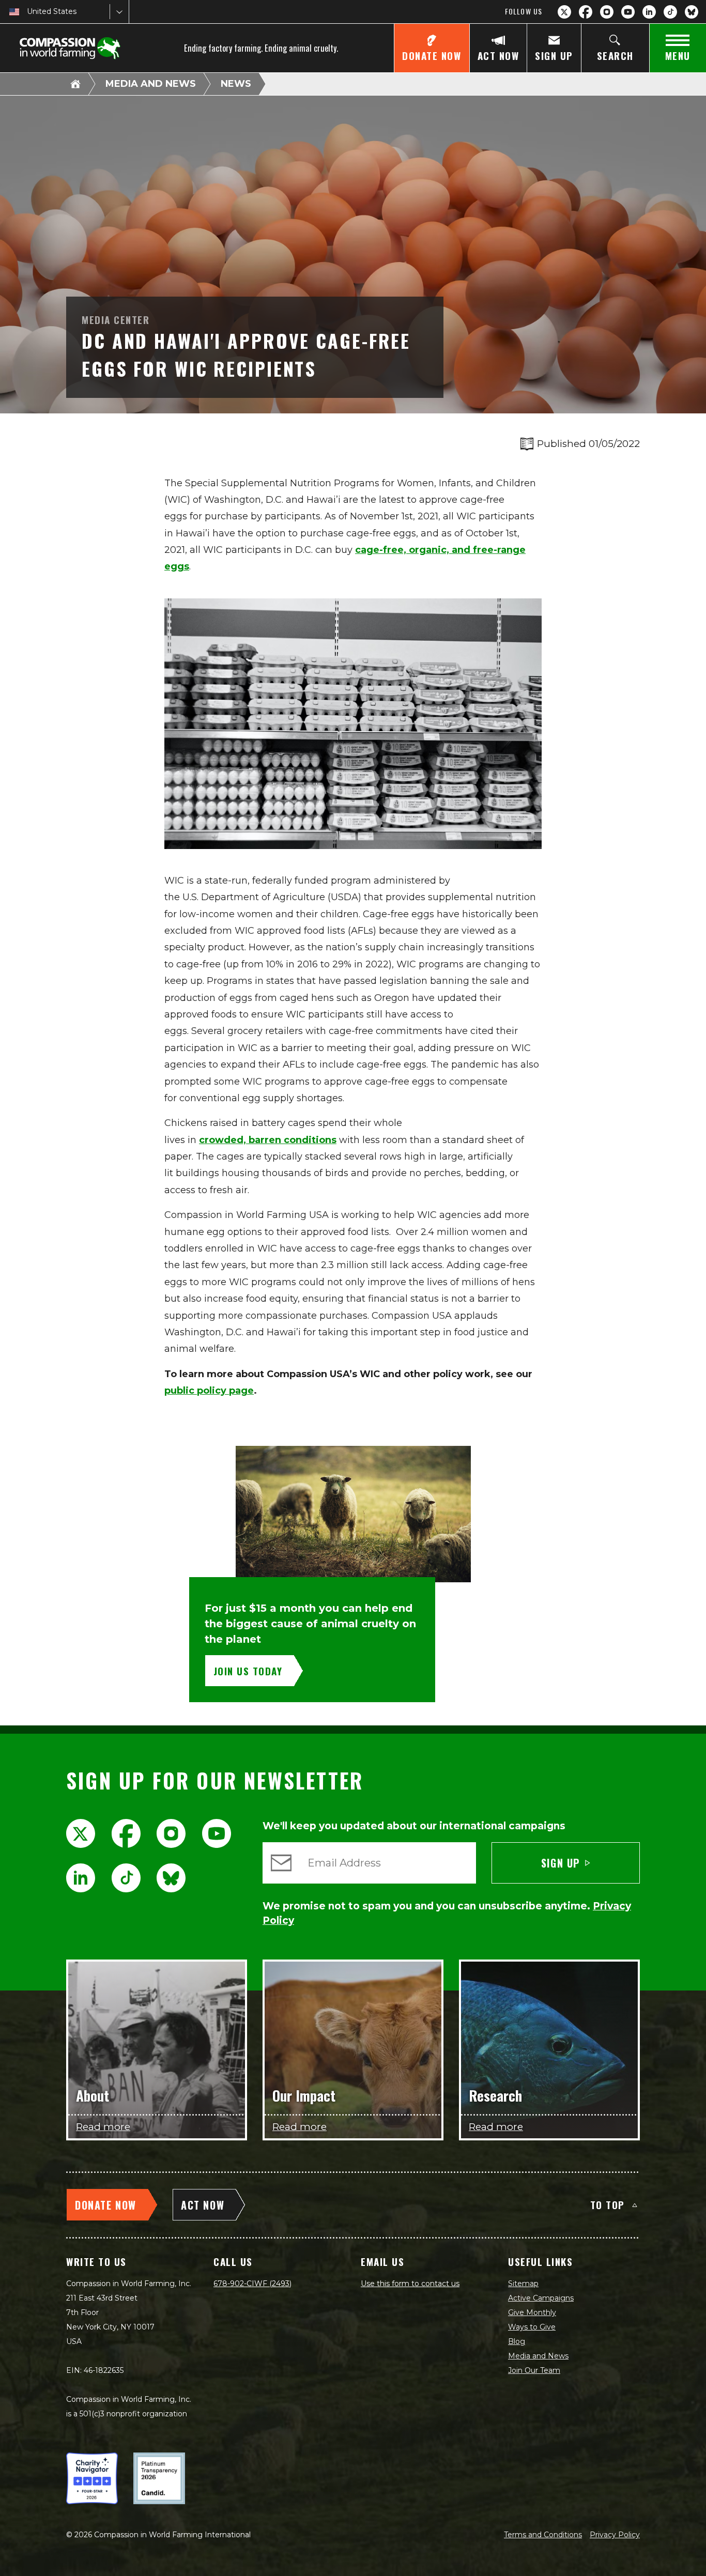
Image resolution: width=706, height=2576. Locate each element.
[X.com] (564, 12)
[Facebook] (586, 12)
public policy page (209, 1391)
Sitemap (523, 2284)
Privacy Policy (615, 2535)
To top (608, 2204)
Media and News (151, 84)
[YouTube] (628, 12)
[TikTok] (670, 12)
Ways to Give (532, 2327)
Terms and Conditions (543, 2535)
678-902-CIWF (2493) (252, 2284)
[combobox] (28, 12)
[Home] (75, 84)
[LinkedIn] (649, 12)
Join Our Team (534, 2370)
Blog (517, 2341)
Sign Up (561, 1863)
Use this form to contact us (410, 2284)
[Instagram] (607, 12)
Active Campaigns (541, 2298)
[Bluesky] (692, 12)
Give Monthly (532, 2312)
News (236, 84)
